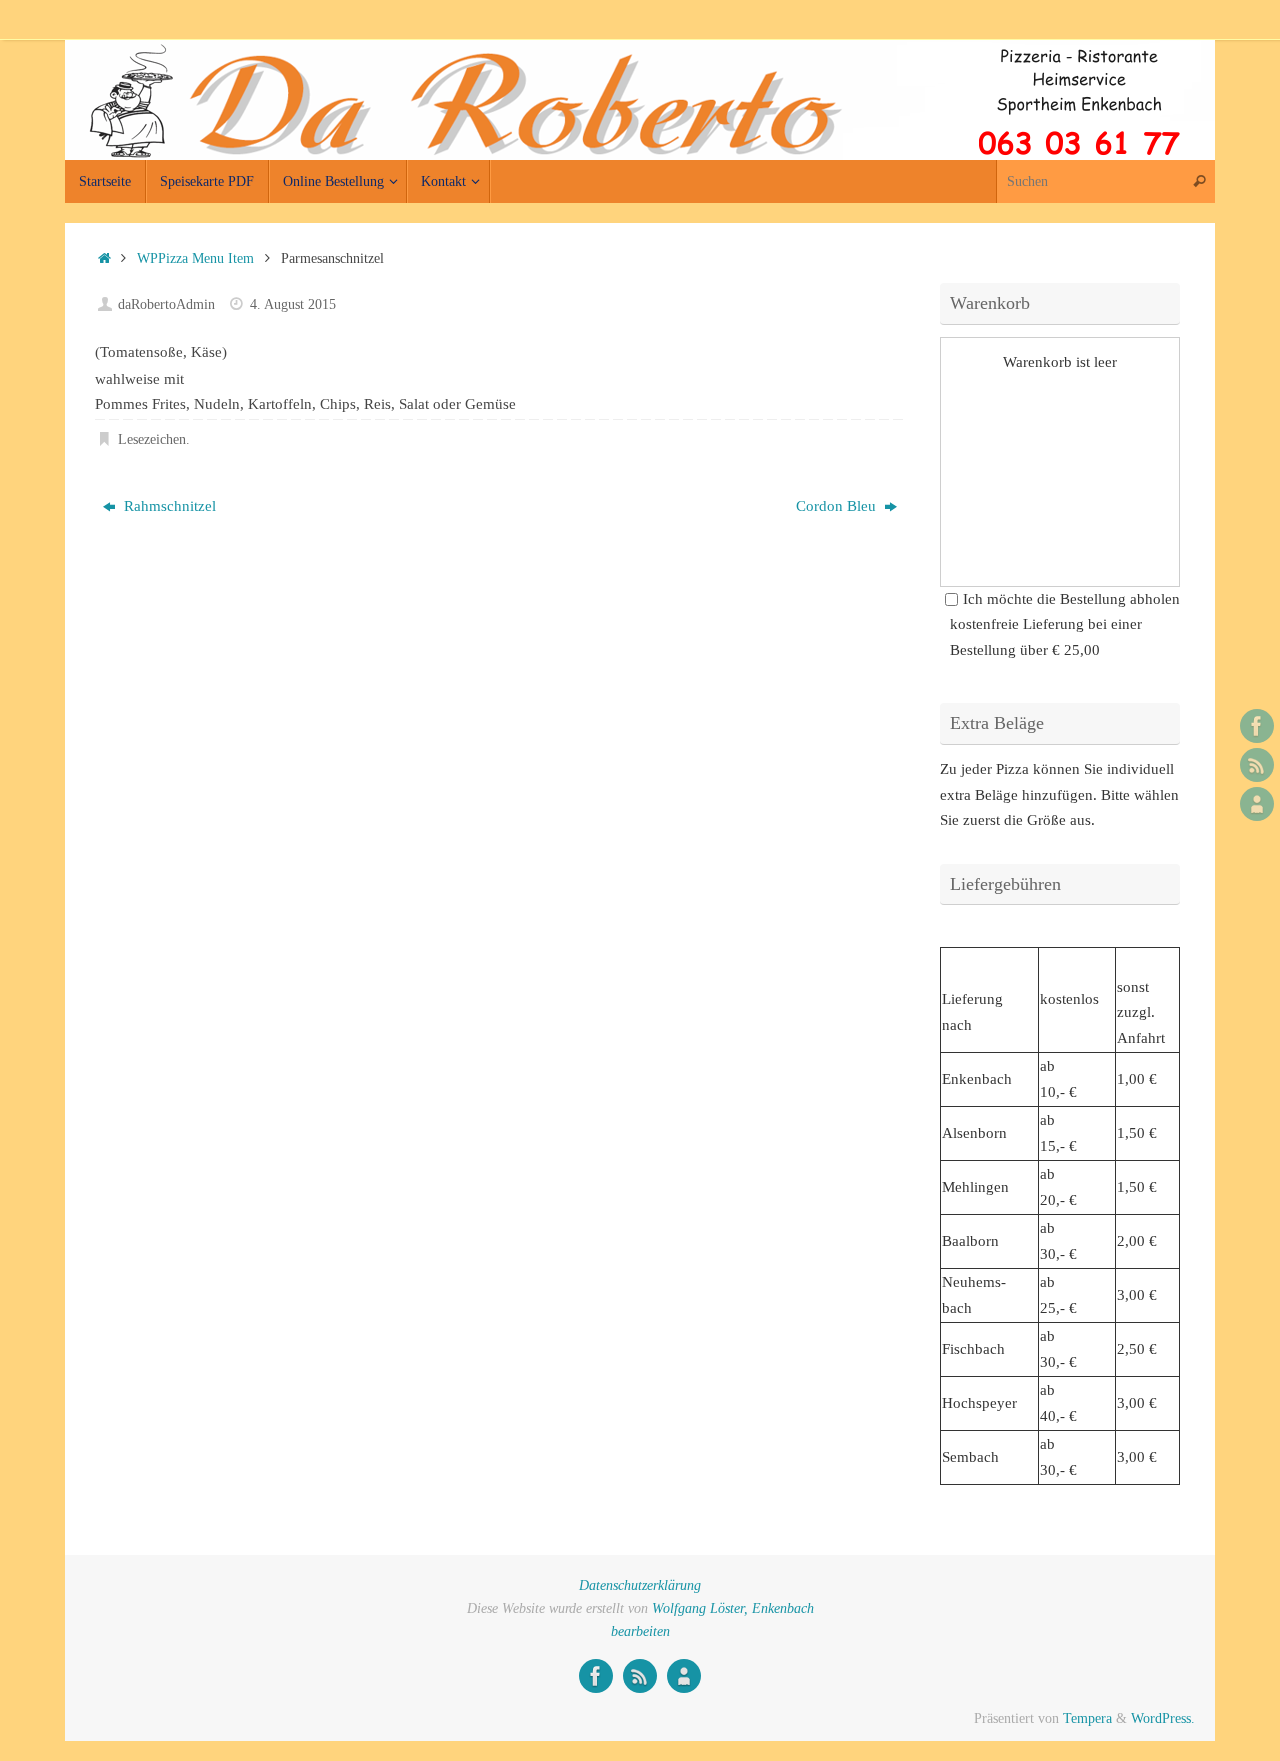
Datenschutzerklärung (640, 1585)
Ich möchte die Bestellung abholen (1071, 599)
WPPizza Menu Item (195, 258)
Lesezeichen (152, 439)
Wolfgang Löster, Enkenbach (733, 1608)
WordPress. (1163, 1718)
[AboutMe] (1257, 804)
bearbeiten (640, 1631)
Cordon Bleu (838, 506)
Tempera (1087, 1718)
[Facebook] (1257, 726)
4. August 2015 (293, 304)
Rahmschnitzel (168, 506)
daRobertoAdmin (166, 304)
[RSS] (1257, 765)
